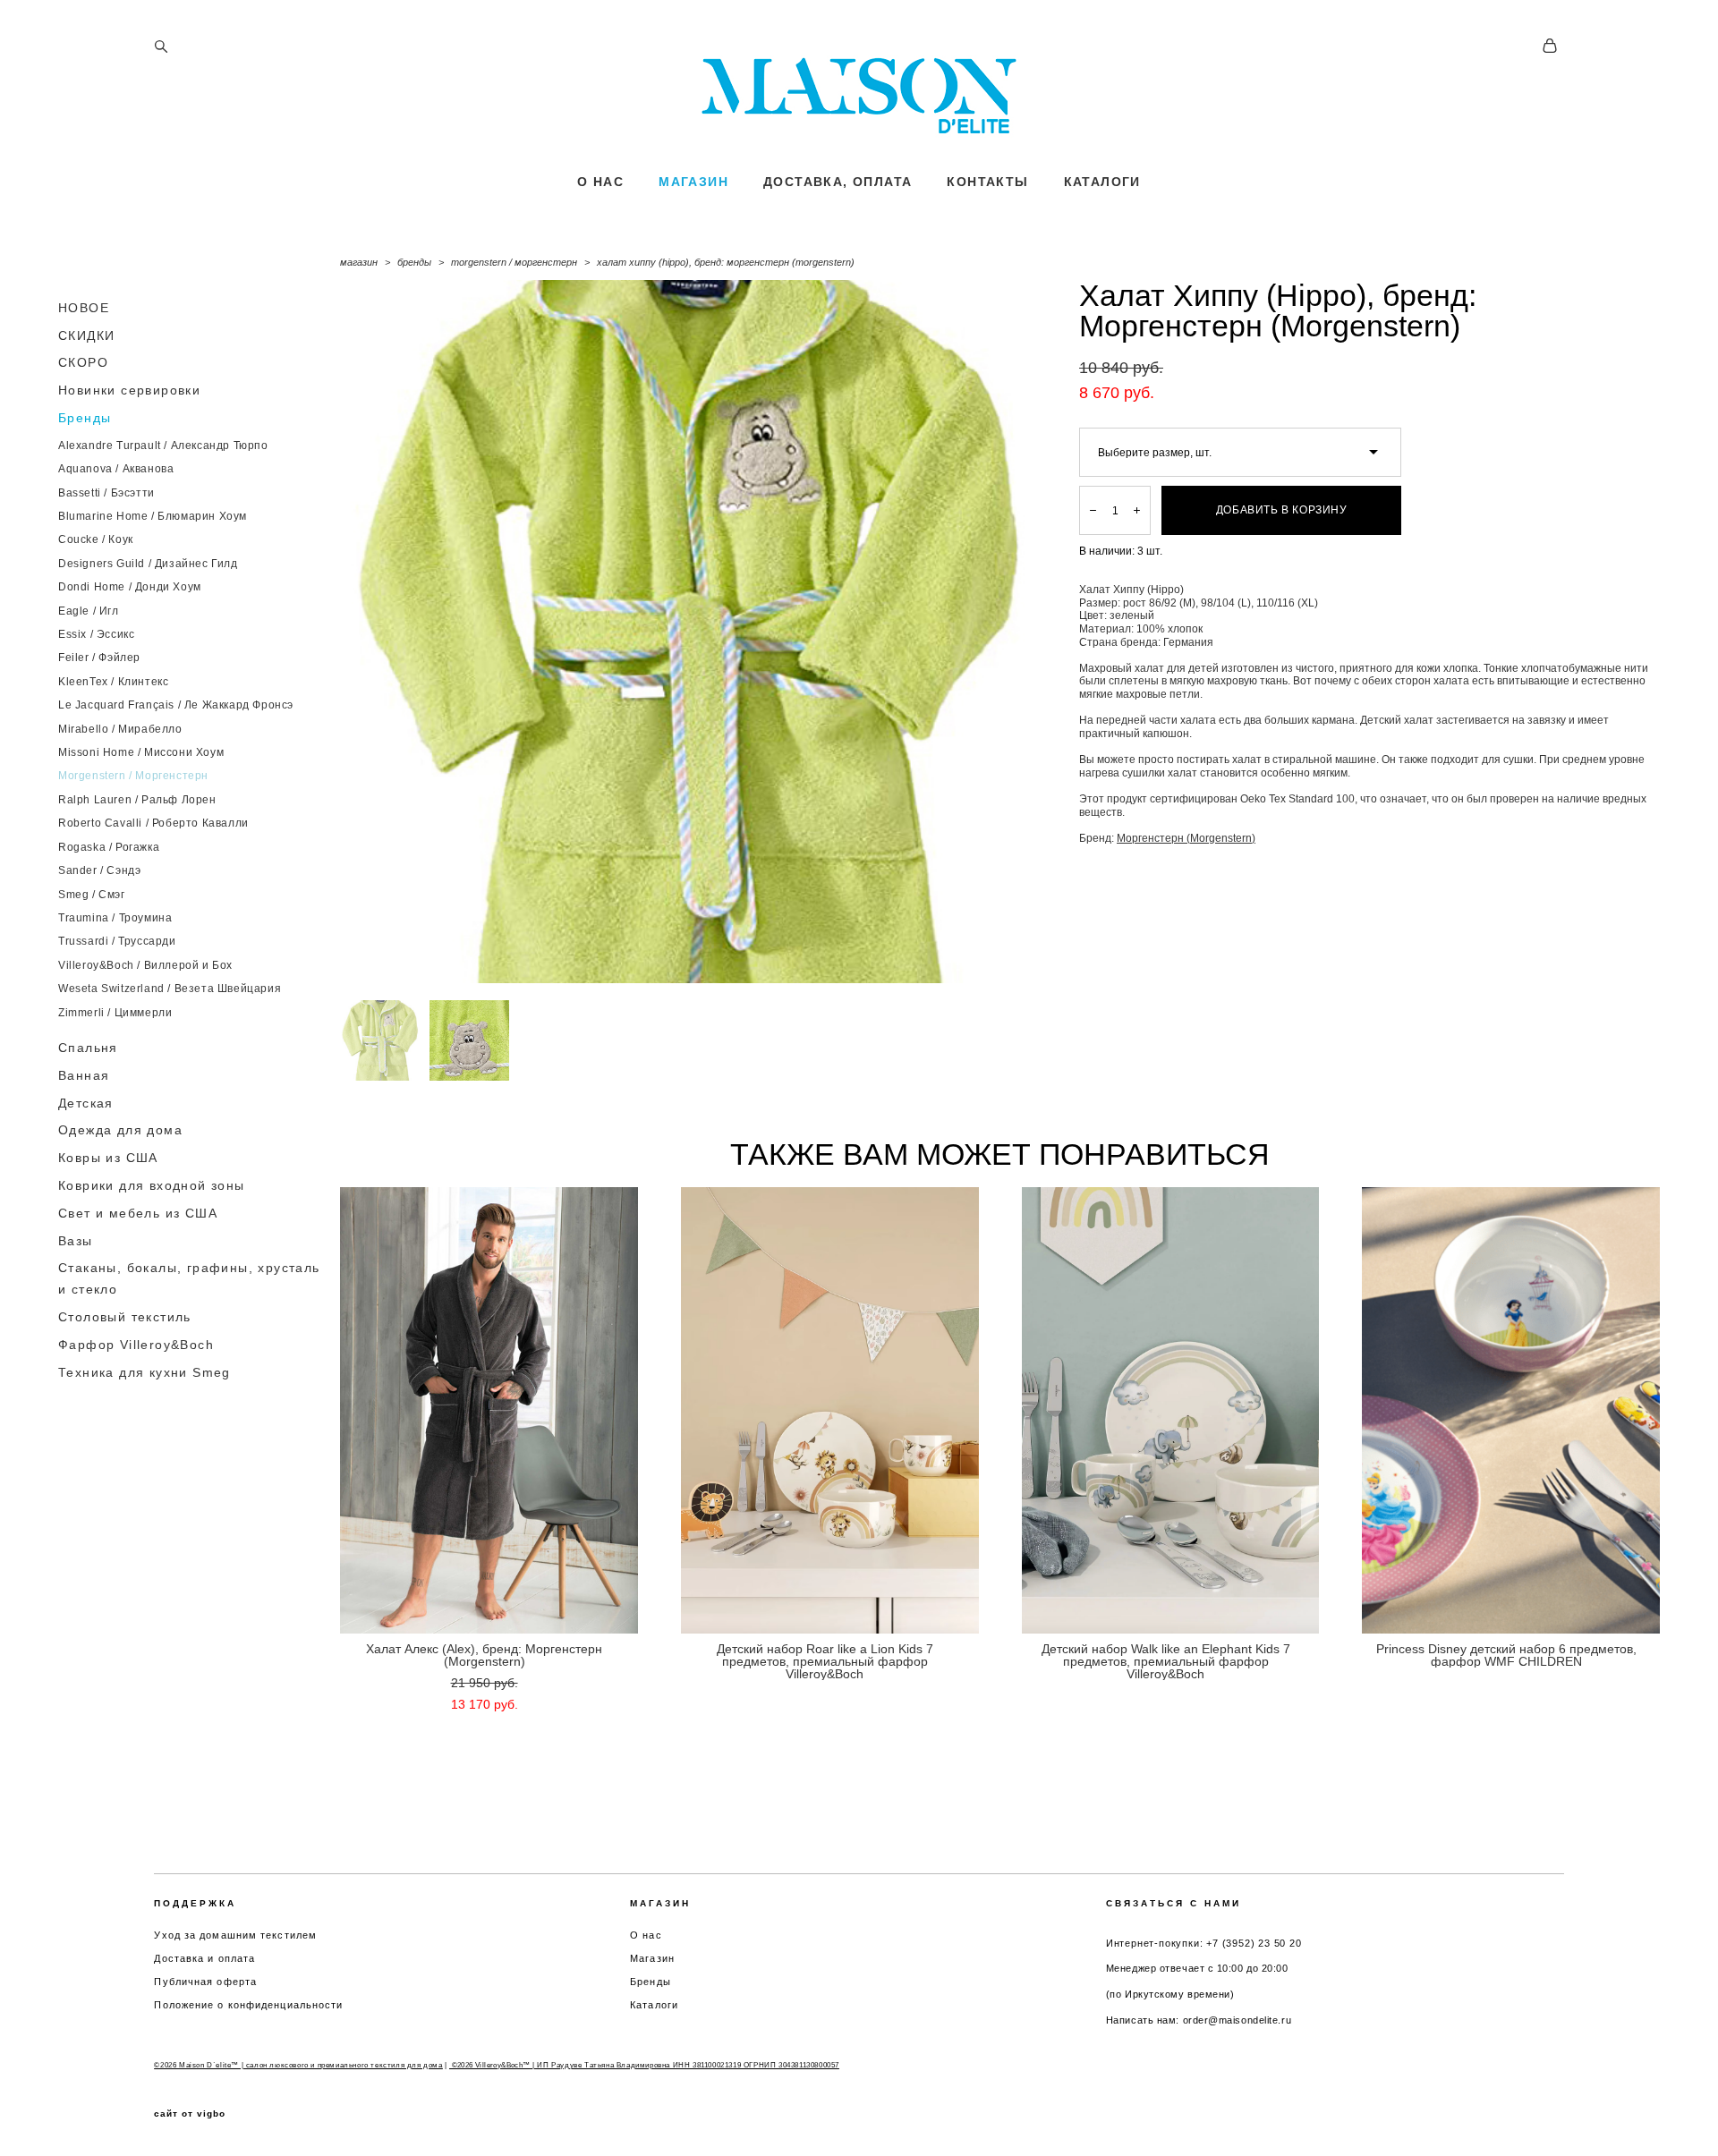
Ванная (84, 1075)
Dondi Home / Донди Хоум (130, 587)
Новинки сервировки (129, 390)
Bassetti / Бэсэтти (106, 493)
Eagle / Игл (89, 611)
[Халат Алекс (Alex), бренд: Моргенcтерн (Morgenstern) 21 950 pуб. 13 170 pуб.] (489, 1410)
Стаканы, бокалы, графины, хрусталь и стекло (189, 1278)
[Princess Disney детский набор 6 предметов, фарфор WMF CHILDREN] (1511, 1410)
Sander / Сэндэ (99, 870)
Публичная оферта (205, 1982)
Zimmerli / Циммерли (115, 1013)
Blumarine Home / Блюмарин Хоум (153, 516)
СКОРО (83, 362)
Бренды (85, 418)
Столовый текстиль (125, 1317)
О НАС (600, 182)
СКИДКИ (86, 335)
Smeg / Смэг (92, 895)
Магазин (652, 1958)
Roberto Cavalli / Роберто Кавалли (153, 823)
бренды (414, 262)
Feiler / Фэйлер (99, 658)
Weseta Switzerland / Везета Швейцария (170, 989)
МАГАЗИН (693, 182)
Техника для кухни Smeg (145, 1372)
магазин (359, 262)
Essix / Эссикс (96, 634)
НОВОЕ (84, 308)
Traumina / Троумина (115, 918)
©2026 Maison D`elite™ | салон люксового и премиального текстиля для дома (298, 2065)
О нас (646, 1935)
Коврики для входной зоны (152, 1185)
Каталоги (654, 2005)
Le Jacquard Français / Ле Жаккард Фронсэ (176, 705)
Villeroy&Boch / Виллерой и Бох (145, 965)
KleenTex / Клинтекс (113, 682)
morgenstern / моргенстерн (514, 262)
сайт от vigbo (190, 2114)
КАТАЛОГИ (1102, 182)
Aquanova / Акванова (116, 469)
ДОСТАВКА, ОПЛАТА (838, 182)
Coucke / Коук (96, 539)
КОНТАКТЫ (987, 182)
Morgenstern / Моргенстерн (133, 776)
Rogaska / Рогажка (109, 847)
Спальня (88, 1048)
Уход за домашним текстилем (235, 1935)
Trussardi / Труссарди (117, 941)
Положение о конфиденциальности (248, 2005)
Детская (86, 1103)
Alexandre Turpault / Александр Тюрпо (163, 446)
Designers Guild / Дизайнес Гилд (148, 564)
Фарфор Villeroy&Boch (136, 1345)
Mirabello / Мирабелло (120, 729)
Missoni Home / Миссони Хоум (141, 752)
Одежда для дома (120, 1130)
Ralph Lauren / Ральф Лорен (137, 800)
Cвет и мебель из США (138, 1213)
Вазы (76, 1241)
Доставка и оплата (204, 1958)
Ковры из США (108, 1158)
